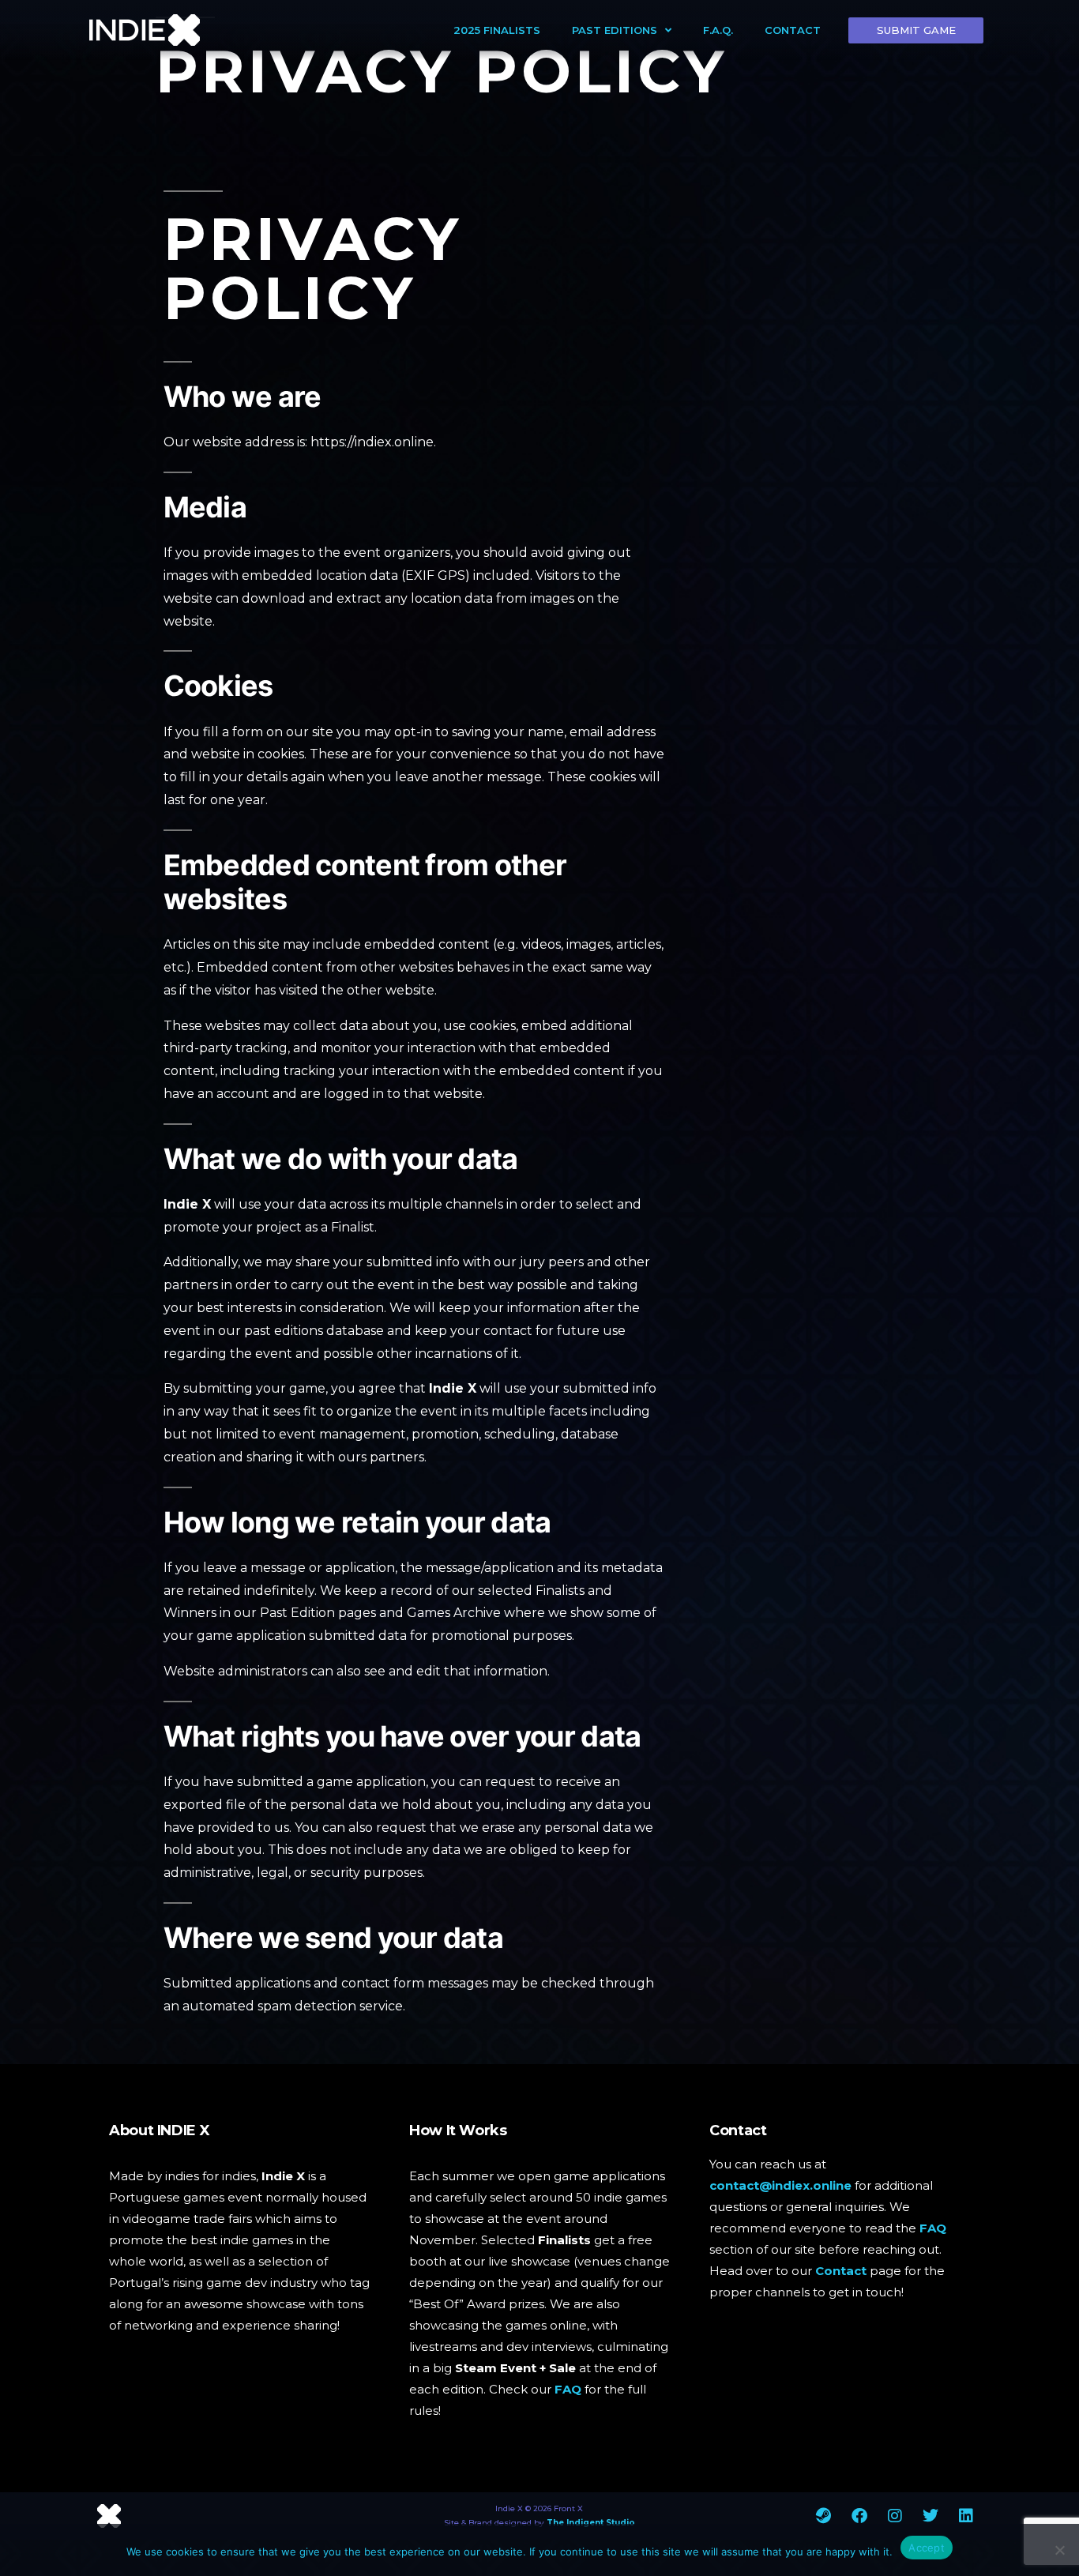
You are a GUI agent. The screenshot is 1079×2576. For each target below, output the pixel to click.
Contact (793, 30)
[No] (1059, 2550)
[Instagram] (895, 2516)
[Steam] (824, 2516)
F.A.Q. (718, 30)
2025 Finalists (497, 30)
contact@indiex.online (780, 2185)
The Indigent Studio (591, 2523)
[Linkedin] (966, 2516)
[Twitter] (930, 2516)
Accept (927, 2548)
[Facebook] (859, 2516)
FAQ (568, 2389)
